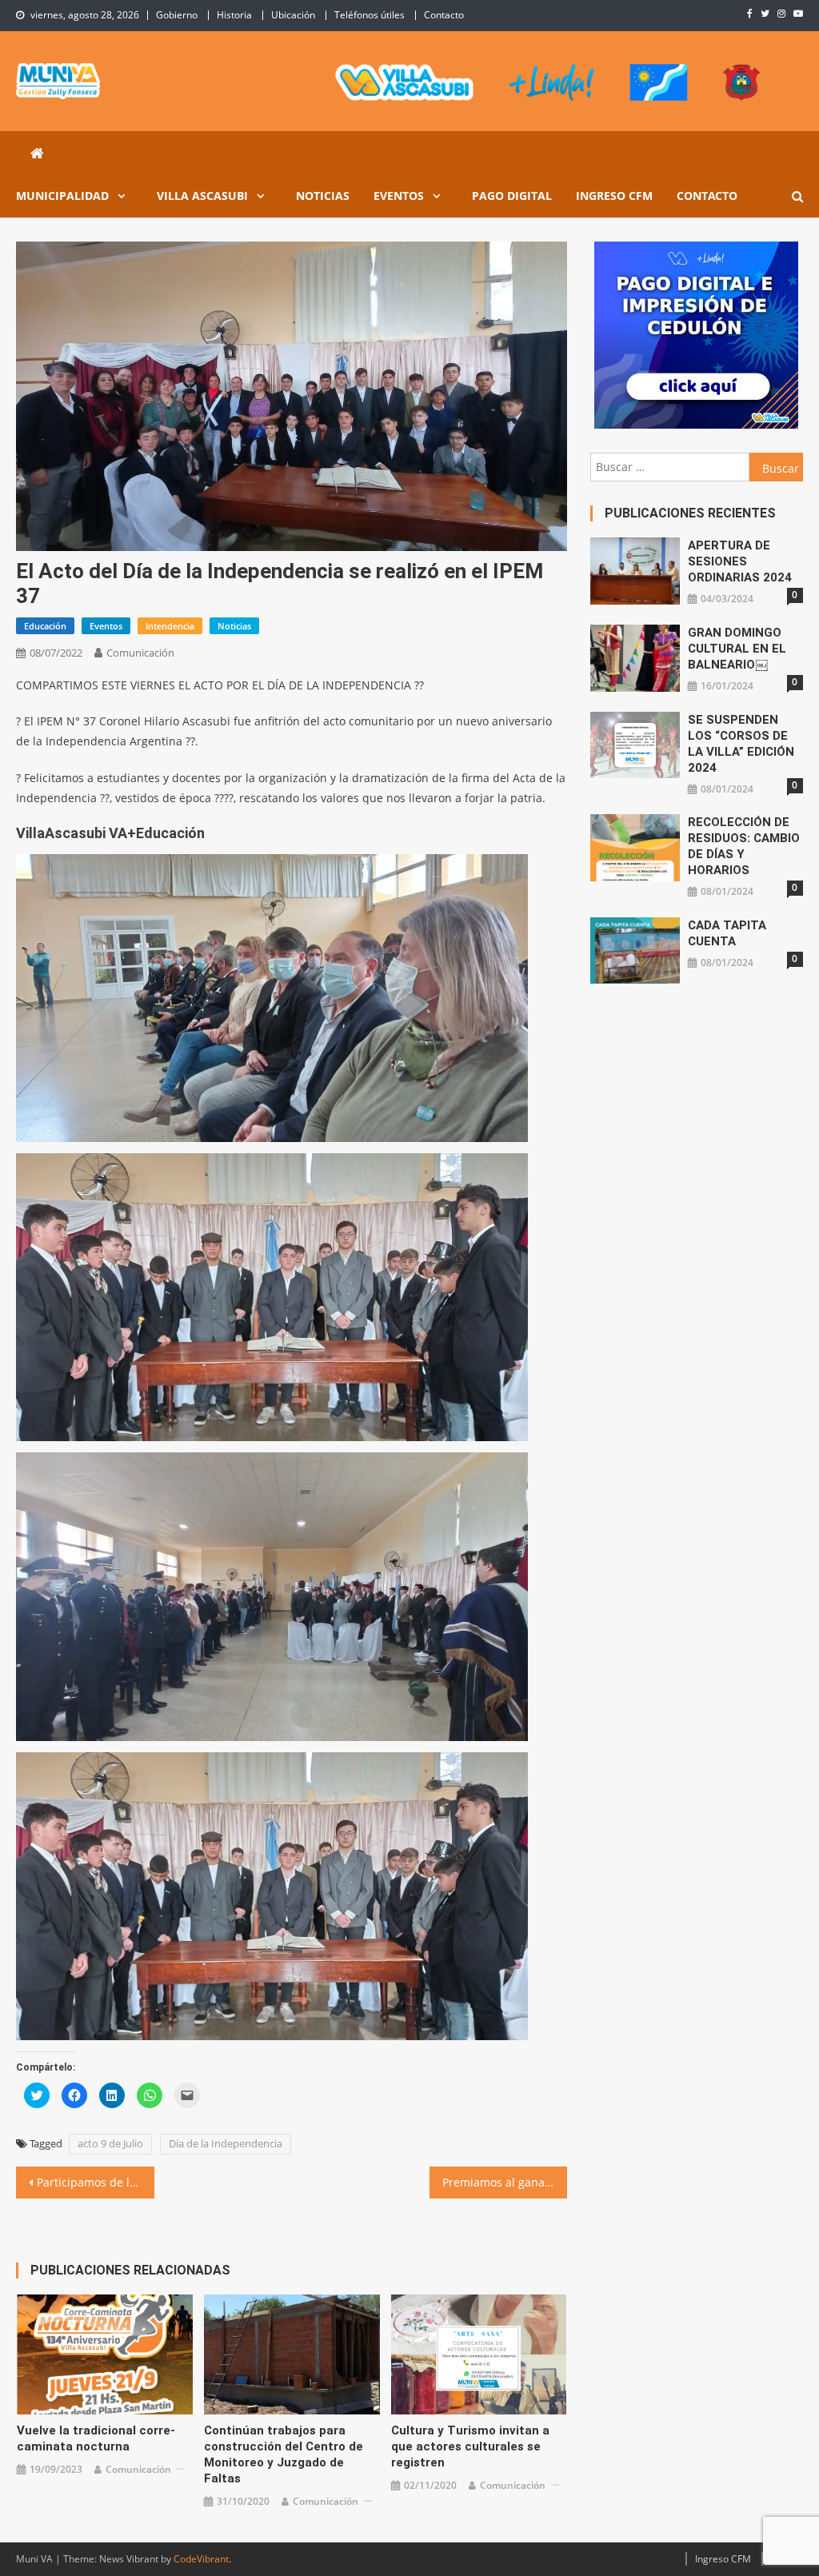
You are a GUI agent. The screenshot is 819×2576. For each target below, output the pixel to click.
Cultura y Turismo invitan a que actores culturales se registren (470, 2446)
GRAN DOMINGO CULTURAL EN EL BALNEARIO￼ (737, 649)
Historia (234, 15)
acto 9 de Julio (110, 2143)
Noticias (323, 196)
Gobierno (177, 15)
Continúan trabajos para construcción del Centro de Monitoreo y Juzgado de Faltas (284, 2454)
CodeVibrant (201, 2559)
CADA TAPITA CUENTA (727, 933)
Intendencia (170, 626)
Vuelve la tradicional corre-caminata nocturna (96, 2438)
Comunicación (140, 653)
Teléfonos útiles (370, 15)
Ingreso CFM (614, 196)
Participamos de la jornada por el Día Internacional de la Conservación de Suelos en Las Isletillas (95, 2182)
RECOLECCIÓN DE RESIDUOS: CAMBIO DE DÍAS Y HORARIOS (744, 846)
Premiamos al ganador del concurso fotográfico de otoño (505, 2182)
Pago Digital (512, 196)
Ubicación (293, 15)
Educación (45, 626)
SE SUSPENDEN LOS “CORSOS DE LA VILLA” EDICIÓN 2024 (741, 744)
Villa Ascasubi (202, 196)
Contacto (444, 15)
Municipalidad (62, 196)
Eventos (399, 196)
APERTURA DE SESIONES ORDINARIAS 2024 (740, 561)
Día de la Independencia (226, 2143)
